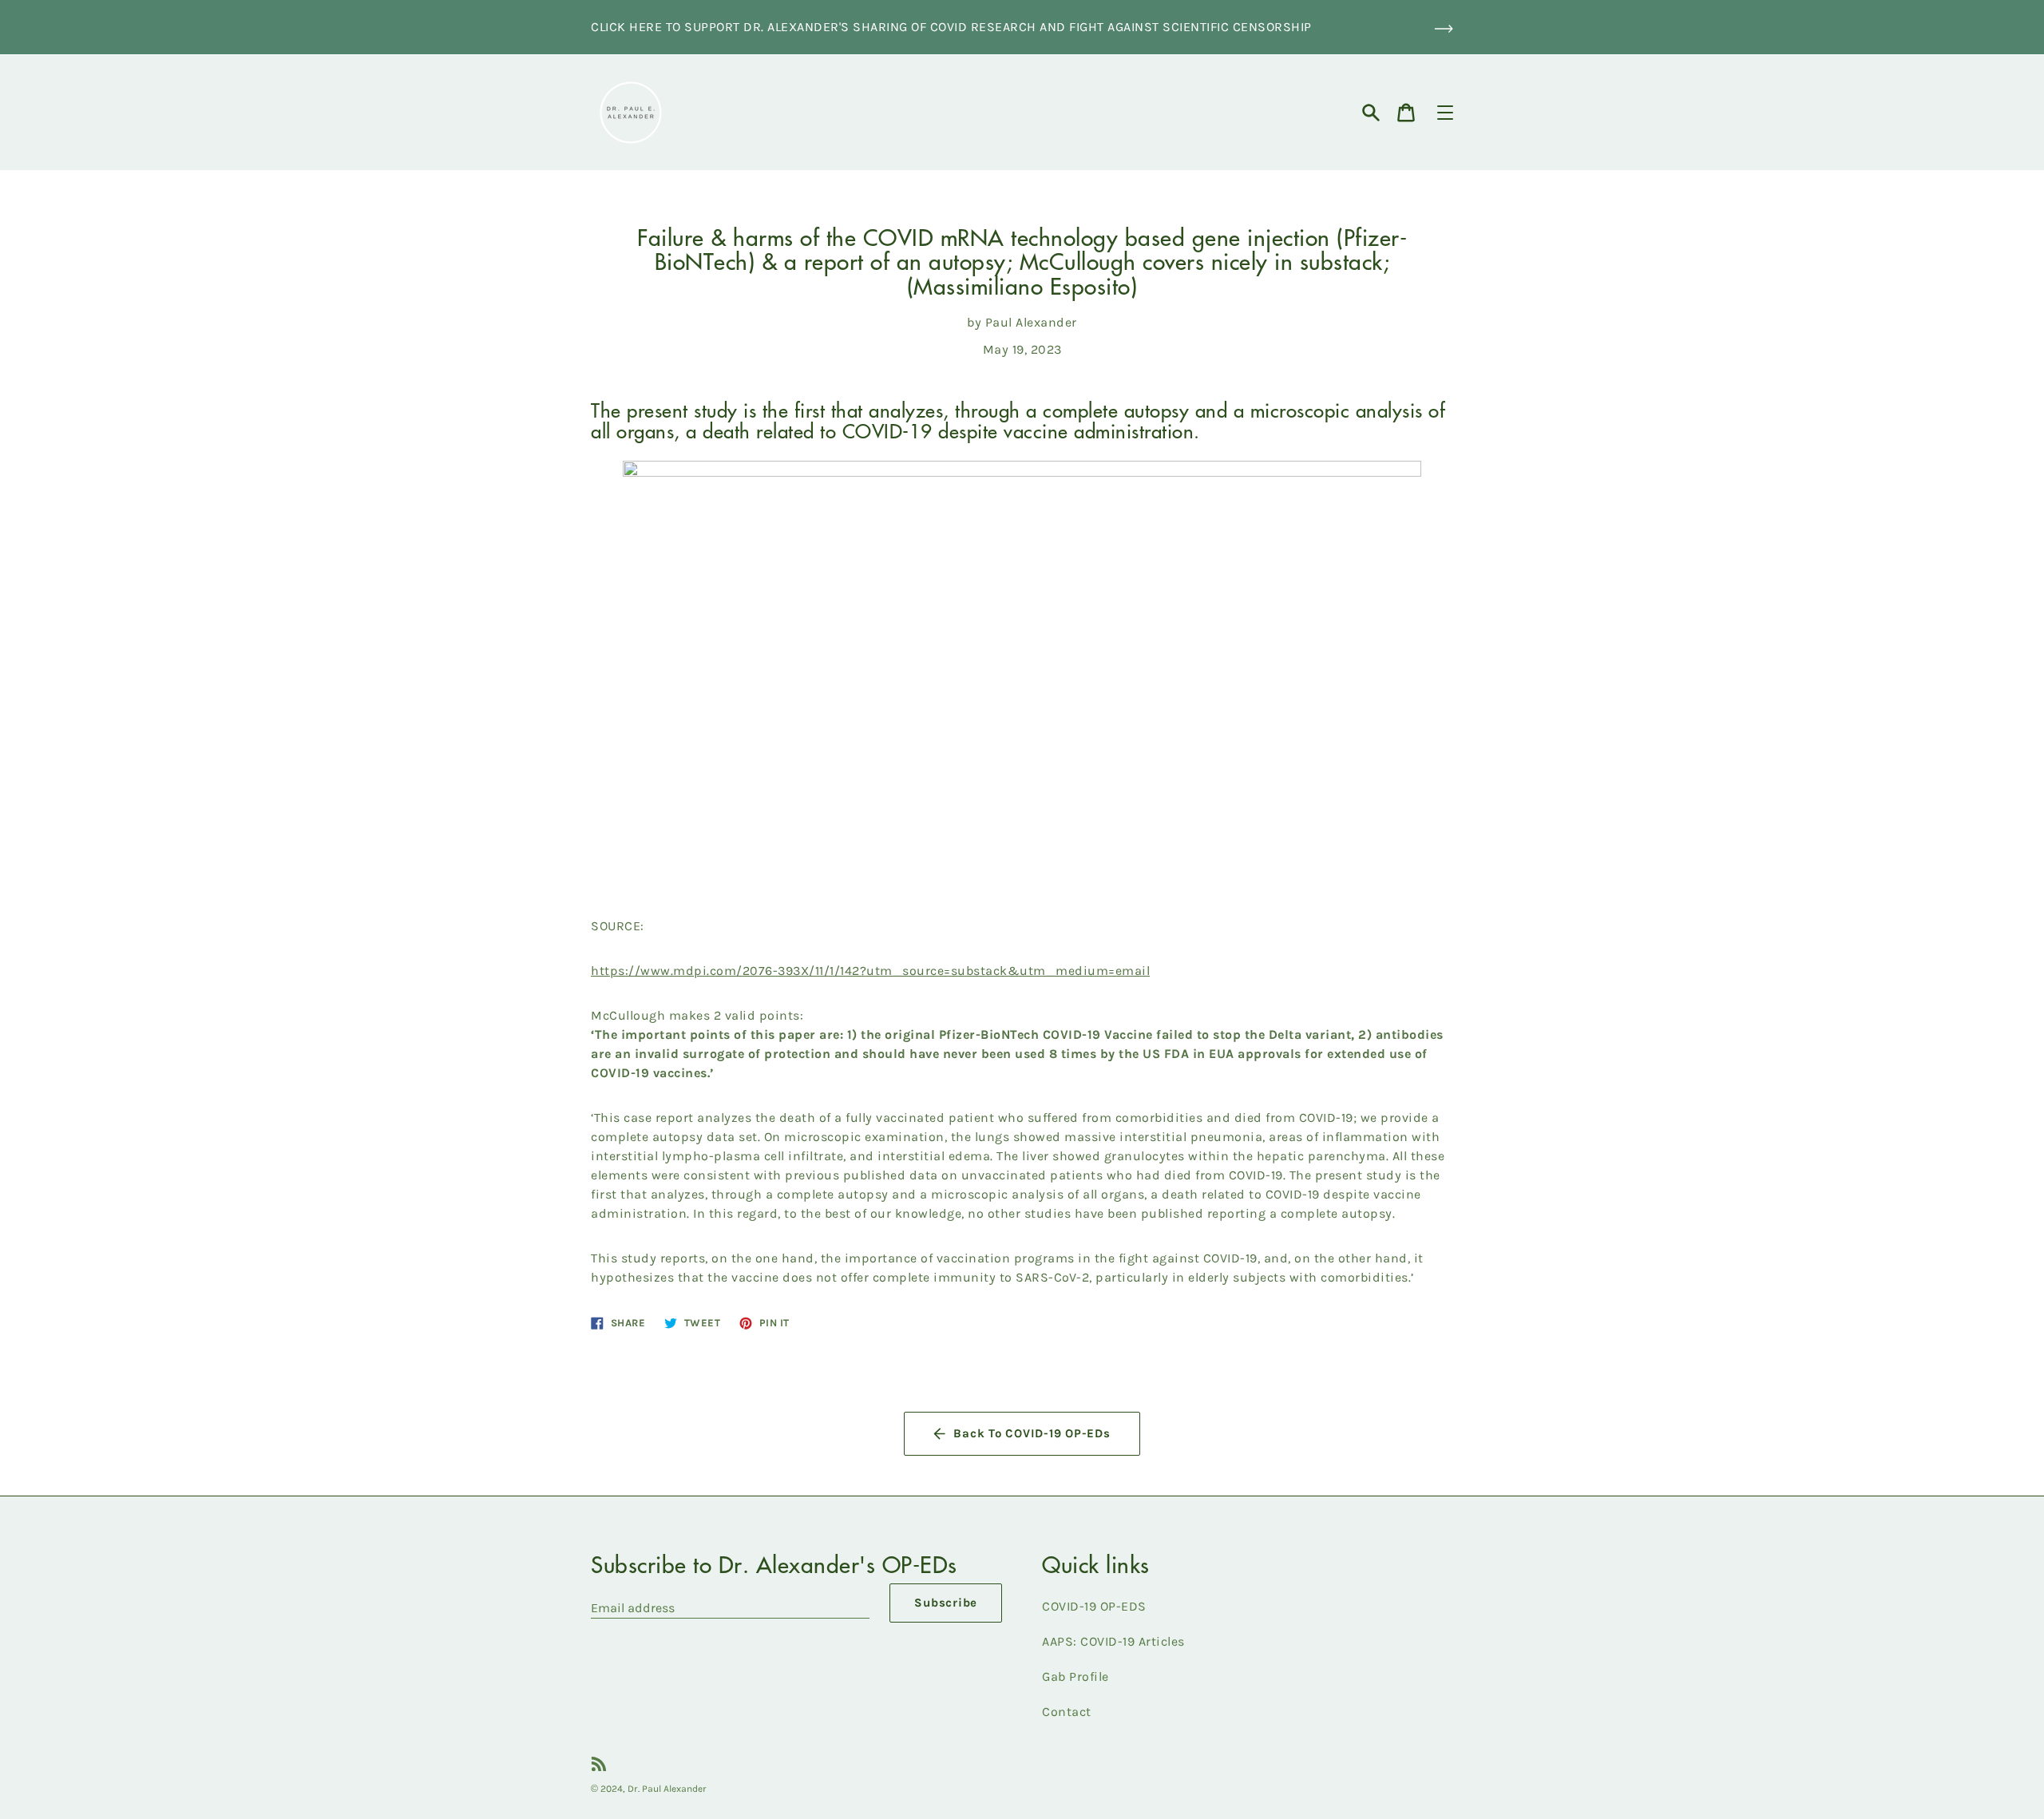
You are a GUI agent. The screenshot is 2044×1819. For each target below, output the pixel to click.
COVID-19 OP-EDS (1094, 1606)
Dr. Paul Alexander (667, 1789)
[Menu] (1445, 113)
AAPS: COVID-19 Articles (1113, 1641)
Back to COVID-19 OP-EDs (1032, 1433)
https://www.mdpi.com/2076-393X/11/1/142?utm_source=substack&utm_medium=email (870, 971)
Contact (1067, 1712)
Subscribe (946, 1603)
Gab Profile (1075, 1676)
